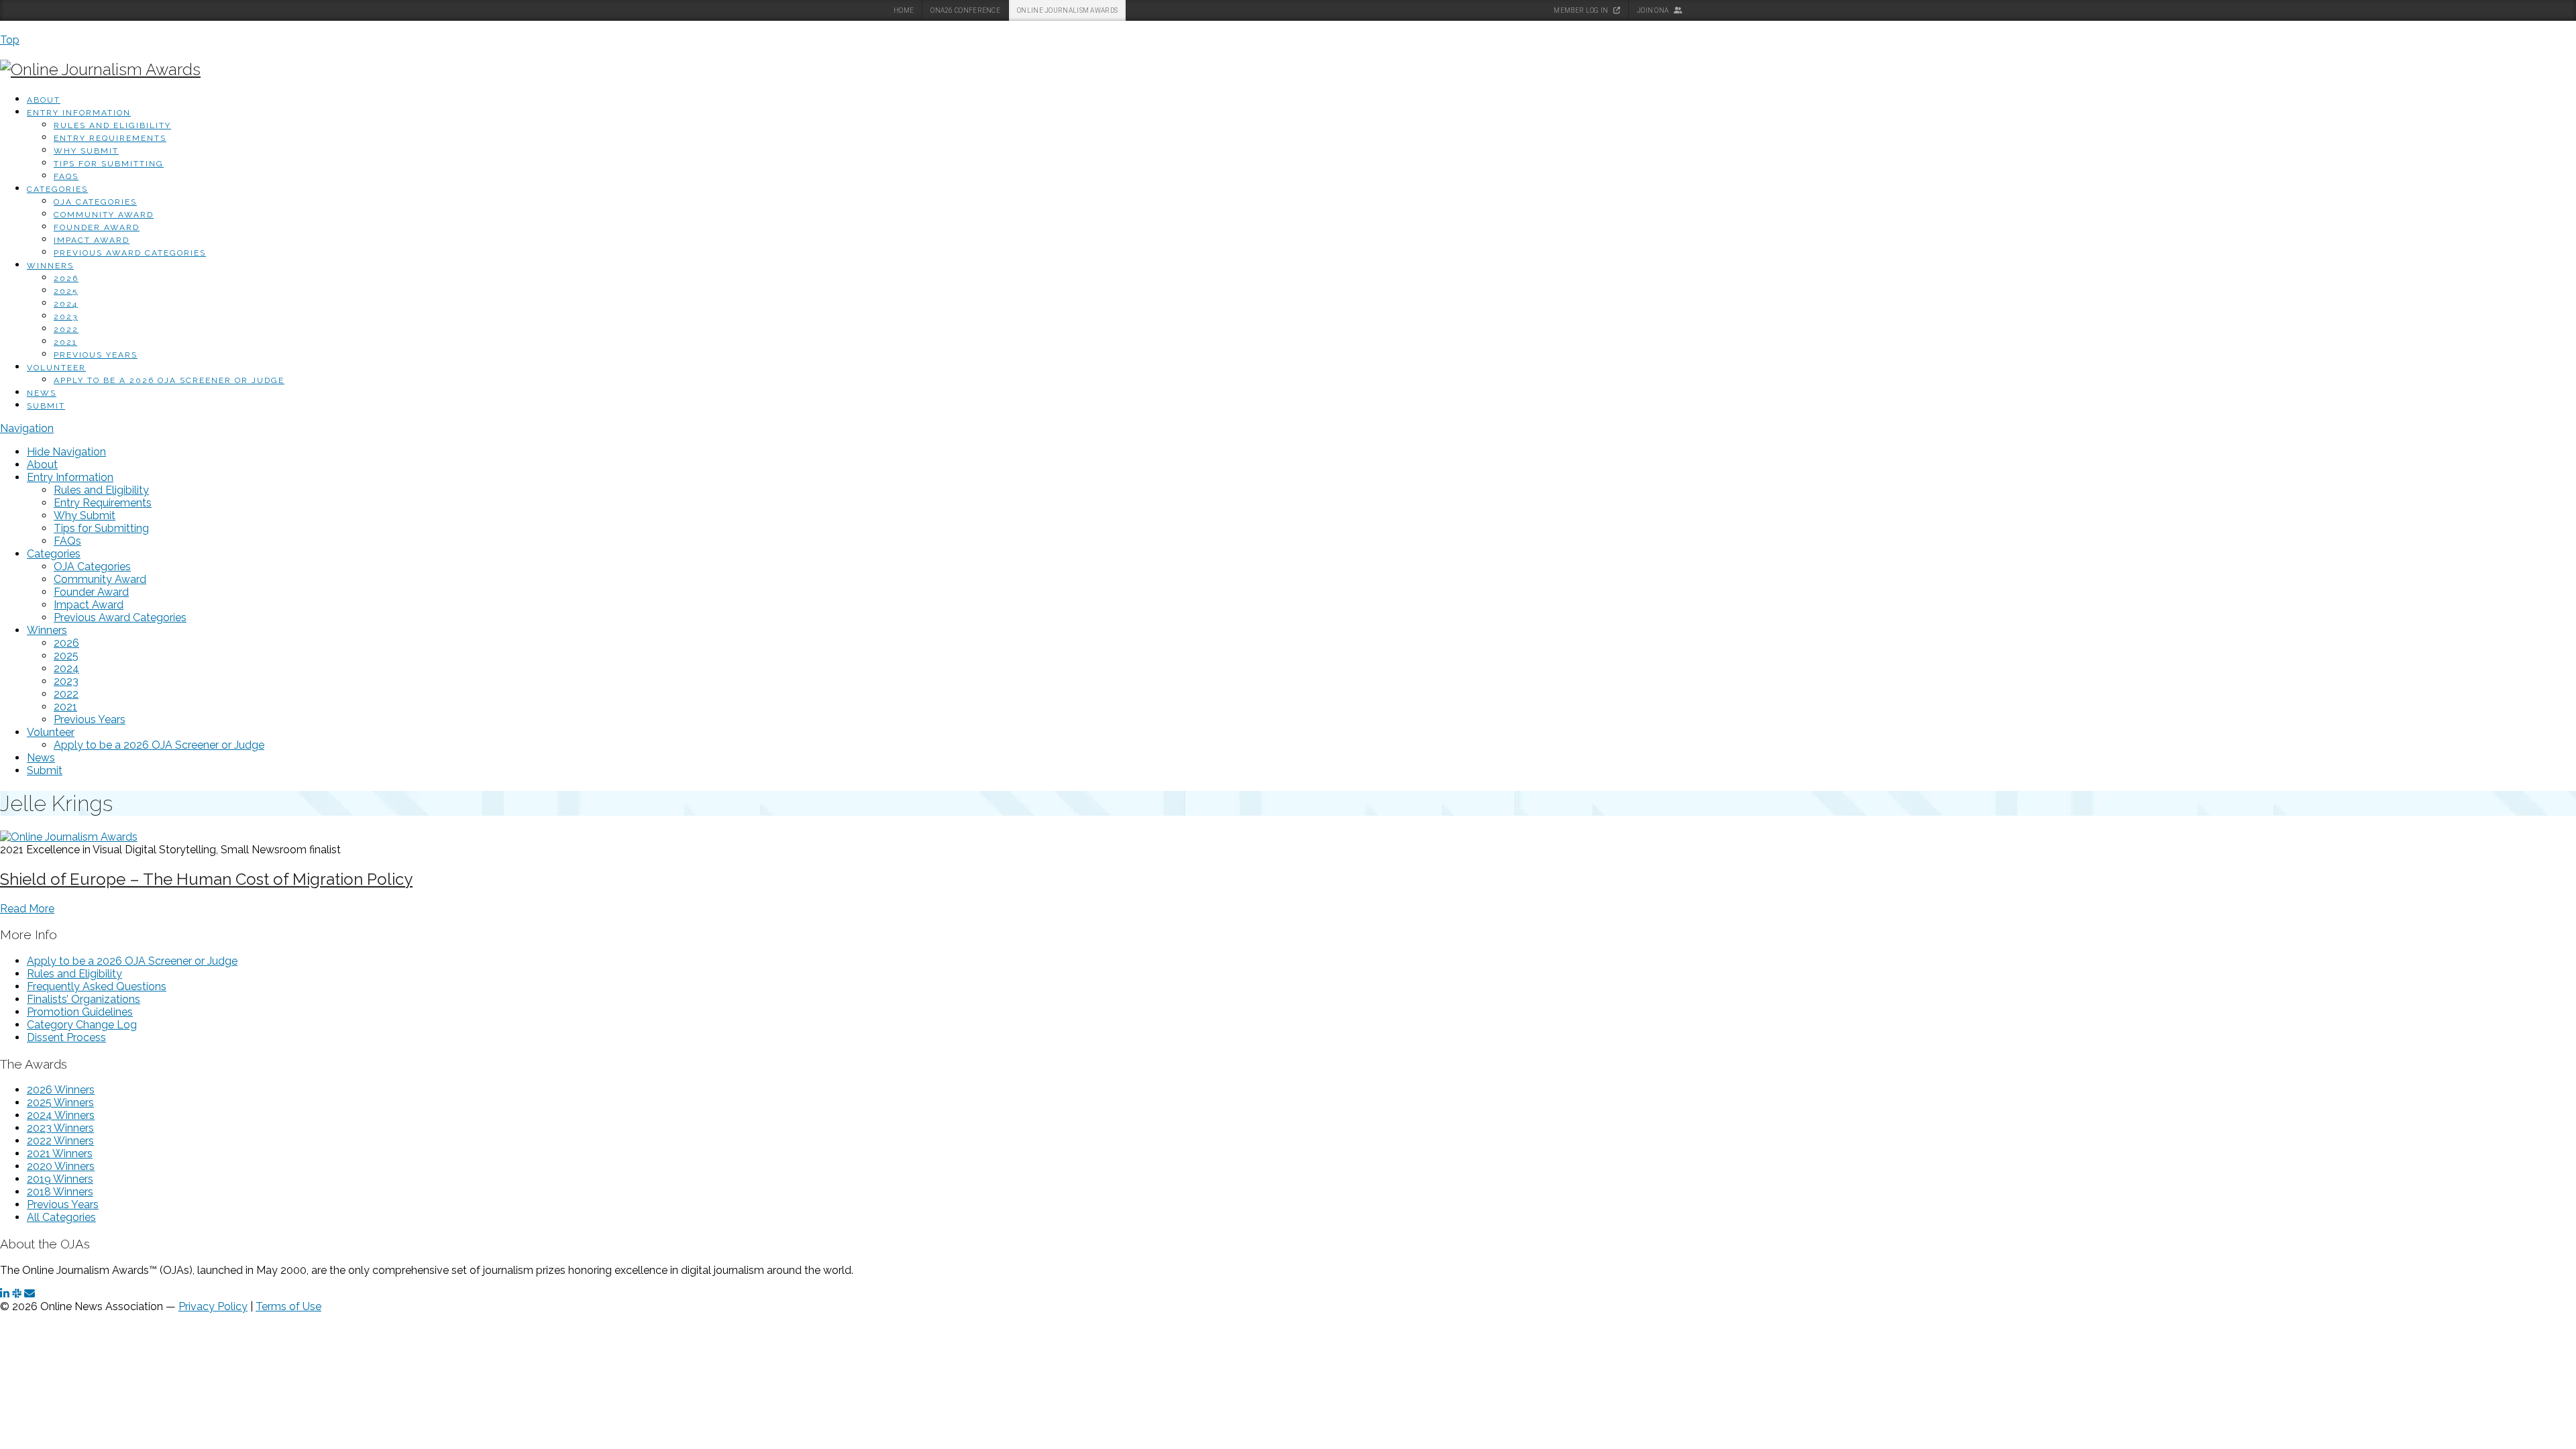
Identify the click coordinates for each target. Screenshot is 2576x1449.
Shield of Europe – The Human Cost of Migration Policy (206, 879)
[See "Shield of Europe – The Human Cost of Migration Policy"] (69, 837)
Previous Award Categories (130, 253)
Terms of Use (288, 1306)
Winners (50, 266)
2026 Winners (61, 1090)
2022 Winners (60, 1141)
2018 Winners (60, 1192)
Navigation (27, 428)
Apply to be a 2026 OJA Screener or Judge (169, 380)
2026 (66, 278)
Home (904, 10)
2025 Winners (60, 1103)
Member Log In (1581, 10)
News (42, 393)
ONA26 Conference (965, 10)
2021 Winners (60, 1153)
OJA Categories (95, 202)
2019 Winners (60, 1179)
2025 (66, 291)
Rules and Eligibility (112, 125)
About (44, 100)
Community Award (104, 215)
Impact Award (92, 240)
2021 (65, 342)
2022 (66, 329)
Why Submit (86, 151)
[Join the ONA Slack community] (17, 1294)
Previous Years (96, 355)
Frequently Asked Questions (97, 986)
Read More (27, 909)
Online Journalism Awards (1067, 10)
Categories (57, 189)
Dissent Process (66, 1037)
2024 (66, 304)
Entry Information (79, 113)
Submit (46, 406)
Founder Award (97, 227)
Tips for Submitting (109, 164)
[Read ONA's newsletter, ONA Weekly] (30, 1294)
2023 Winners (60, 1128)
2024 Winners (61, 1115)
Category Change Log (82, 1025)
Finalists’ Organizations (84, 999)
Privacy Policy (213, 1306)
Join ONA (1654, 10)
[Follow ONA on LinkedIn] (5, 1294)
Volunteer (56, 368)
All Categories (61, 1217)
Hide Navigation (66, 452)
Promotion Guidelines (80, 1012)
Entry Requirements (110, 138)
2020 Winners (61, 1166)
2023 (66, 317)
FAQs (66, 176)
